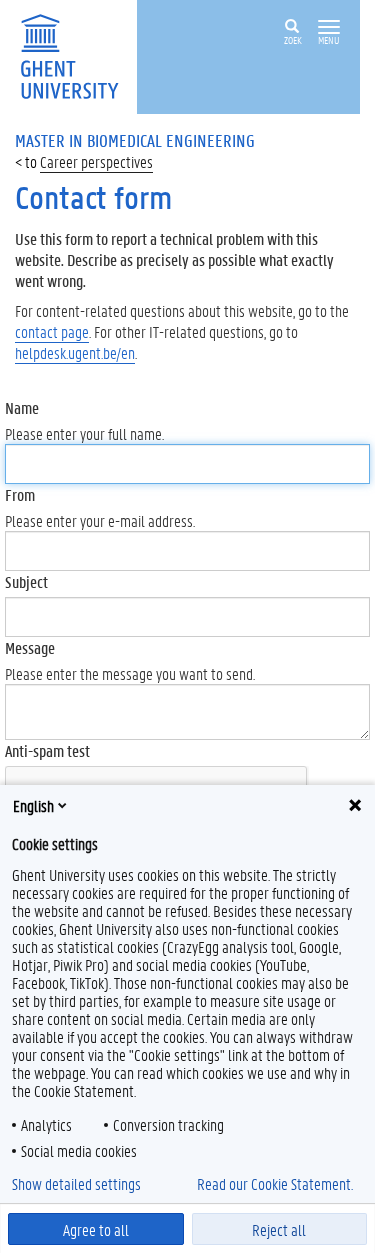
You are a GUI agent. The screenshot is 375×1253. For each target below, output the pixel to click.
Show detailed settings (76, 1184)
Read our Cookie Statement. (275, 1184)
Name (22, 407)
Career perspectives (96, 161)
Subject (26, 581)
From (20, 494)
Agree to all (96, 1229)
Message (30, 647)
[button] (329, 27)
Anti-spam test (47, 750)
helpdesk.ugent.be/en (75, 352)
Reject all (279, 1229)
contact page (52, 331)
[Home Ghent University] (76, 54)
